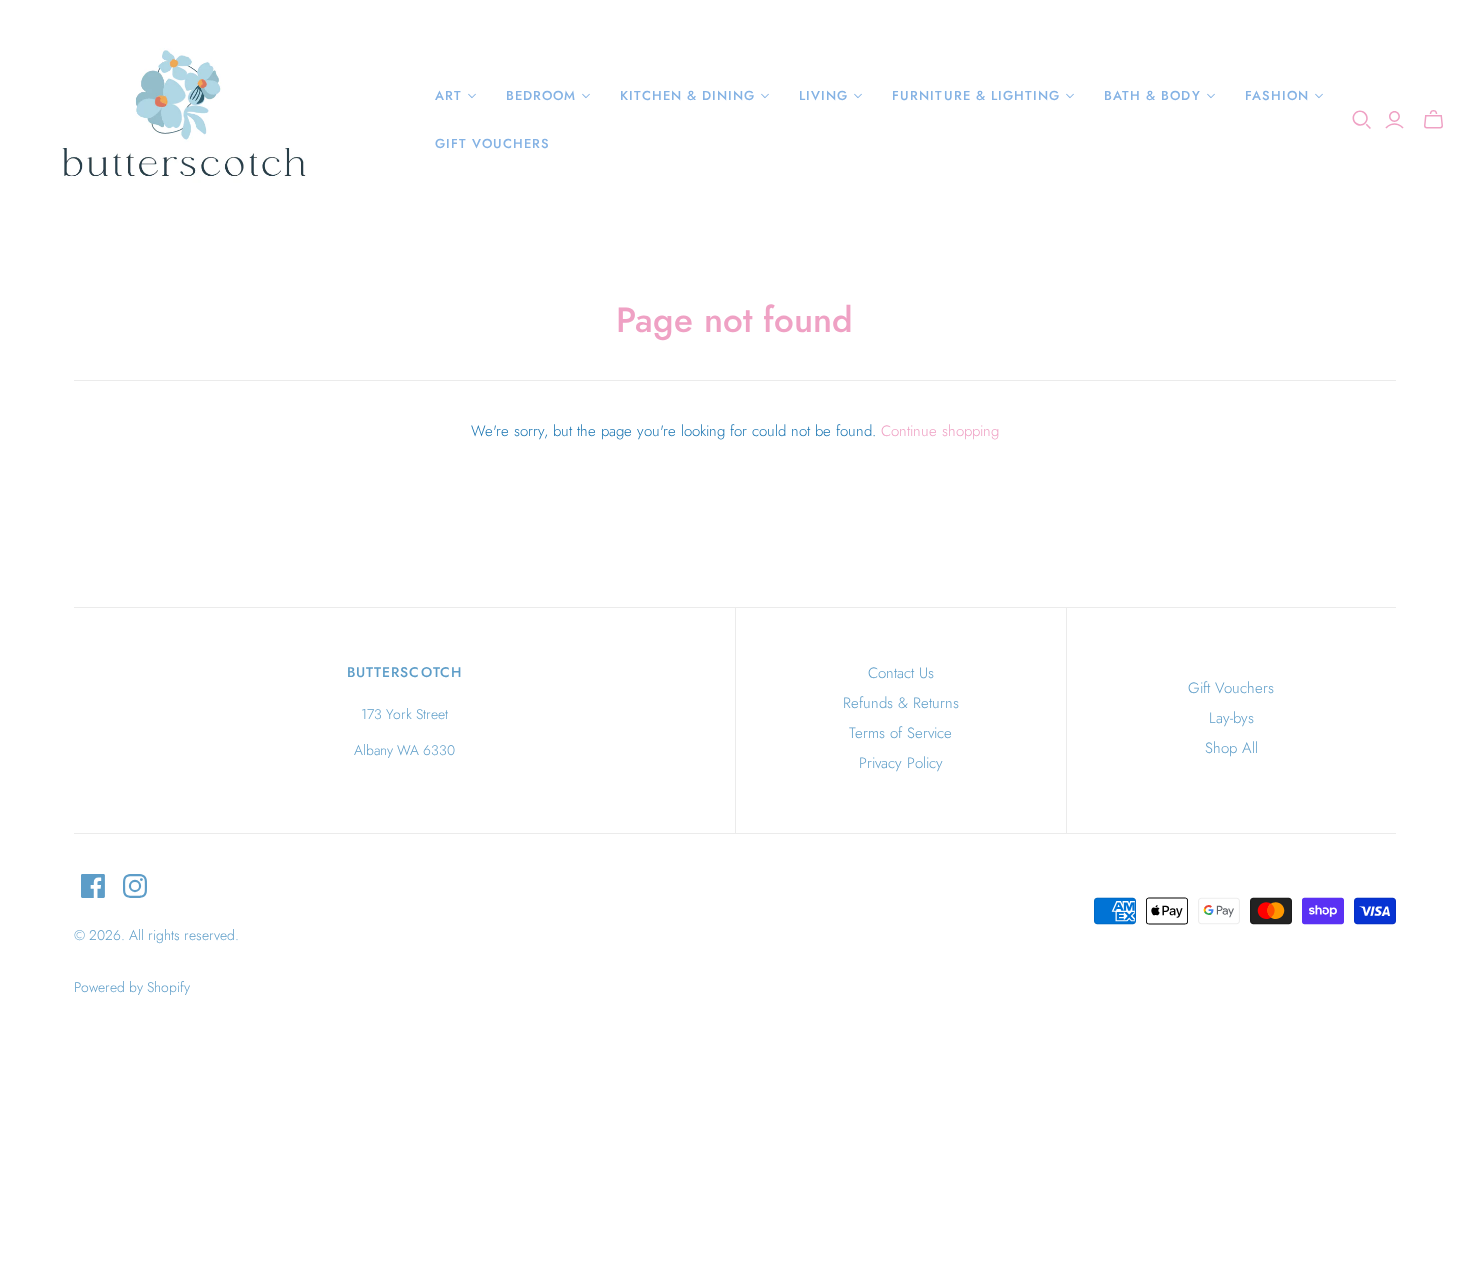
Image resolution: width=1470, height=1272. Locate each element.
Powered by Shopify (132, 987)
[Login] (1394, 120)
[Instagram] (135, 886)
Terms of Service (900, 733)
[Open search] (1362, 120)
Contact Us (901, 673)
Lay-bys (1231, 718)
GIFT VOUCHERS (493, 143)
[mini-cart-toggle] (1433, 120)
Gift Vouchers (1231, 688)
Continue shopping (940, 431)
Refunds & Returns (901, 703)
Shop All (1231, 748)
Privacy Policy (901, 763)
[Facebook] (93, 886)
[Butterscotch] (182, 120)
